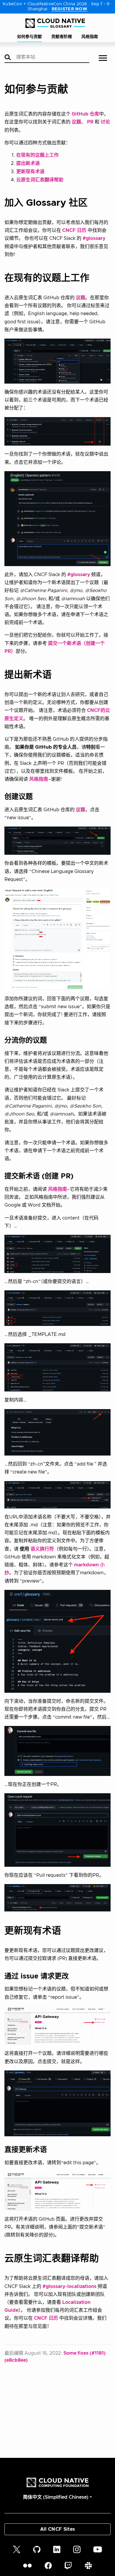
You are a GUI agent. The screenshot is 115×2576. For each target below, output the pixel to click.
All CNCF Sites (57, 2529)
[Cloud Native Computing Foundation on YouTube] (98, 2549)
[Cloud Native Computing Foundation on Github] (37, 2549)
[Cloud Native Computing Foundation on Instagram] (77, 2549)
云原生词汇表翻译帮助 (40, 180)
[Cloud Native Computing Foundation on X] (17, 2549)
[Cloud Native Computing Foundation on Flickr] (27, 2566)
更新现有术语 (30, 172)
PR (90, 122)
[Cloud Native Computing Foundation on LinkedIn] (57, 2549)
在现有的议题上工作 (37, 155)
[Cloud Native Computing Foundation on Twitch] (68, 2566)
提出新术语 (28, 163)
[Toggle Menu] (103, 59)
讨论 (105, 122)
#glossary (94, 238)
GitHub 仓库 (85, 114)
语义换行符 (42, 1549)
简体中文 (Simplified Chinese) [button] (56, 2497)
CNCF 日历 (74, 230)
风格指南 (39, 779)
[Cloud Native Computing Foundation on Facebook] (48, 2566)
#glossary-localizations (69, 2286)
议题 (76, 122)
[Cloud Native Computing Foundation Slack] (88, 2566)
